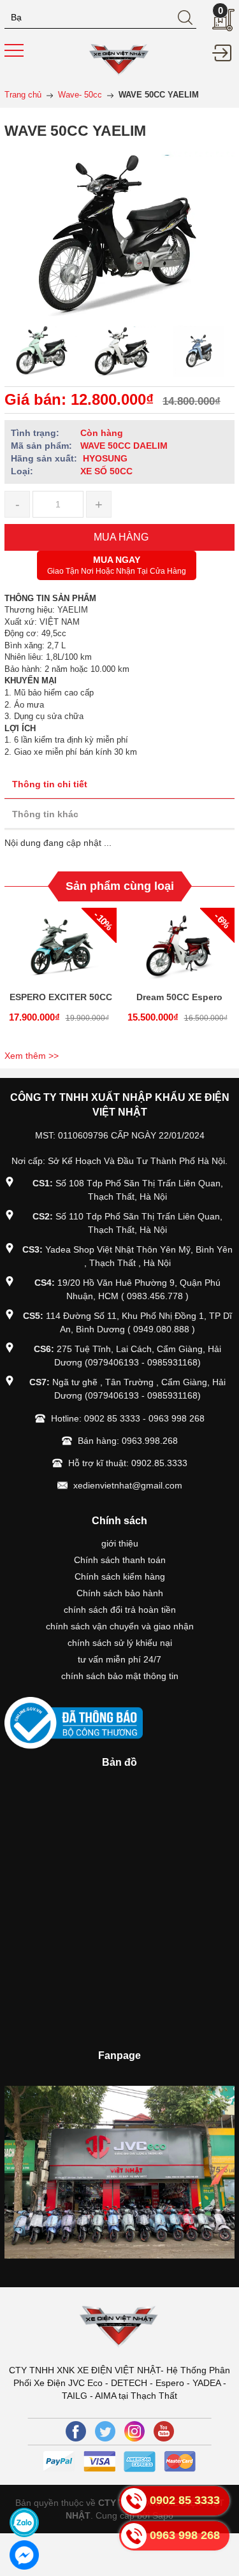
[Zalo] (24, 2522)
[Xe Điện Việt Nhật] (119, 58)
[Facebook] (76, 2431)
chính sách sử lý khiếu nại (120, 1643)
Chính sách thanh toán (120, 1560)
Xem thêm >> (32, 1056)
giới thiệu (120, 1543)
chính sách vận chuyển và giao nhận (120, 1626)
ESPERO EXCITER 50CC (61, 997)
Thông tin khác (45, 814)
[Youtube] (164, 2431)
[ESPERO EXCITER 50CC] (61, 946)
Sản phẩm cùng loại (120, 886)
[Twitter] (105, 2431)
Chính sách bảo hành (120, 1593)
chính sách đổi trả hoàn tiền (120, 1610)
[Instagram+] (134, 2431)
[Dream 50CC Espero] (179, 946)
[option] (41, 351)
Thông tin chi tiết (50, 784)
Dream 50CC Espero (179, 997)
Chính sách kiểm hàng (120, 1576)
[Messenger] (24, 2555)
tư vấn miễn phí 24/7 (119, 1659)
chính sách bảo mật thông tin (120, 1676)
